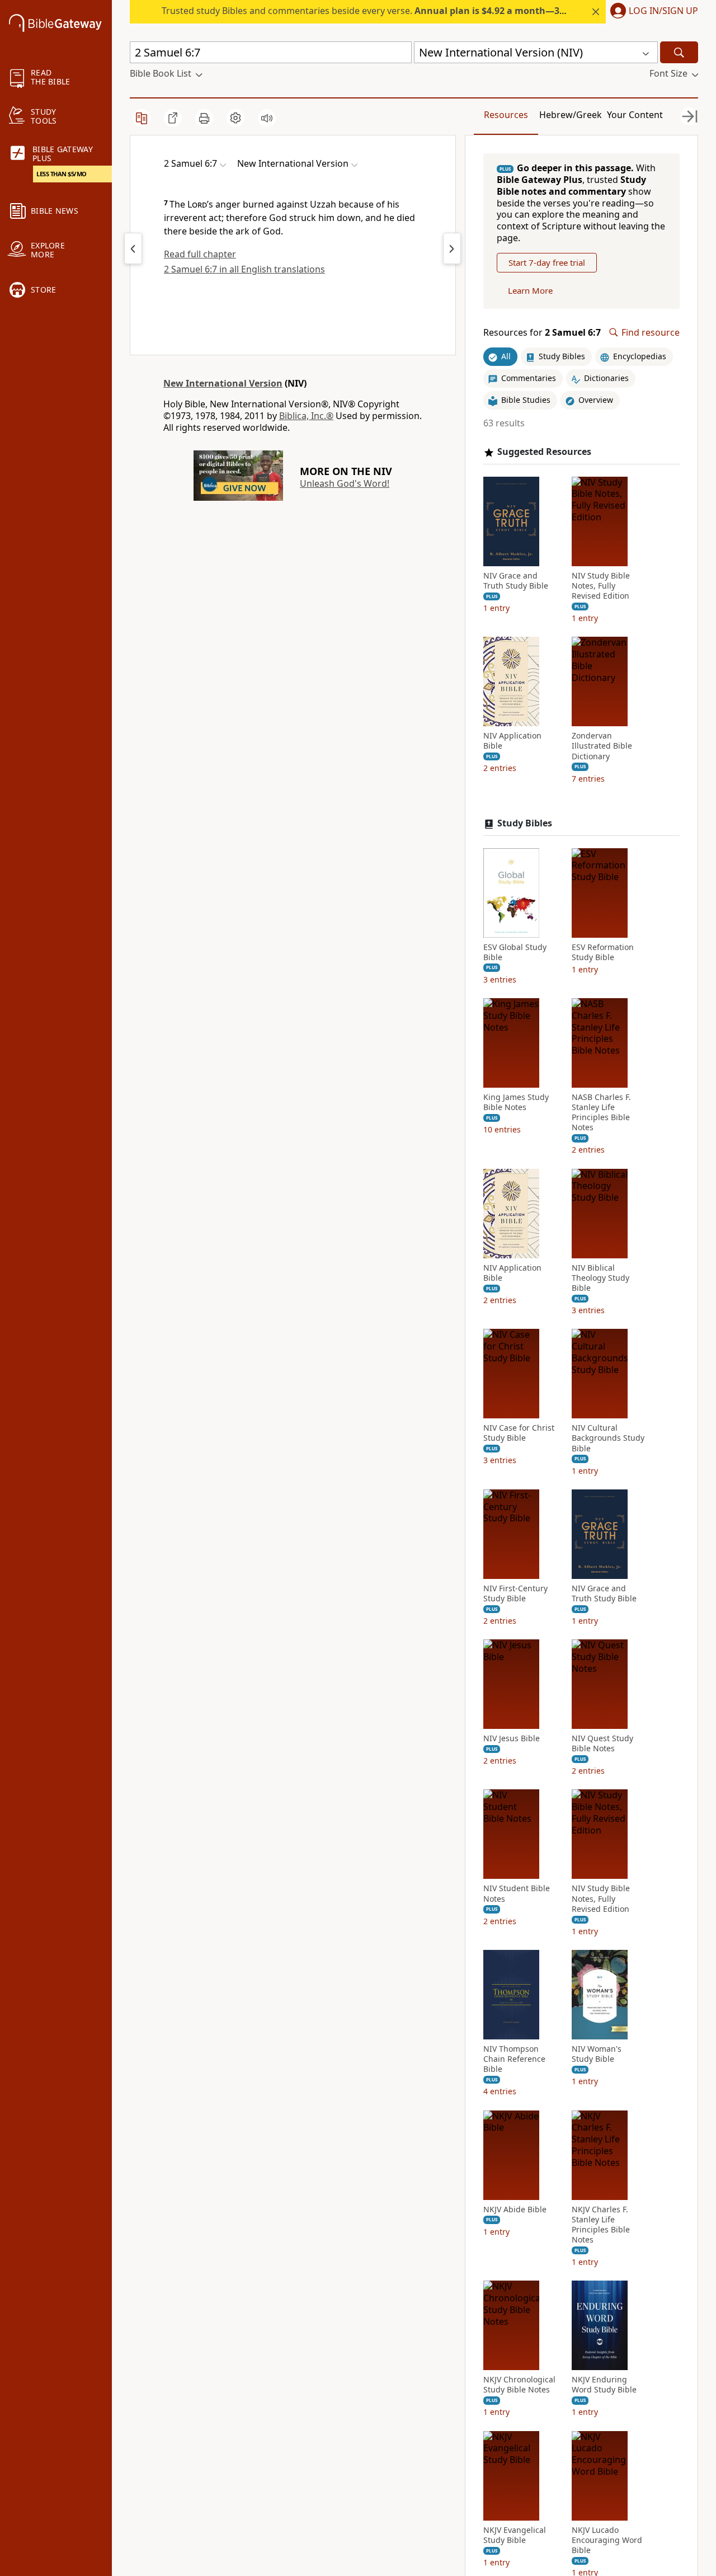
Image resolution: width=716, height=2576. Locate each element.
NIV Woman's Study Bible (597, 2054)
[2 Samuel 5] (133, 248)
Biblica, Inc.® (306, 416)
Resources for (542, 333)
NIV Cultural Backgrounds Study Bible (608, 1438)
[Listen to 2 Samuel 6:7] (267, 118)
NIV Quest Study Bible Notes (602, 1743)
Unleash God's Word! (345, 483)
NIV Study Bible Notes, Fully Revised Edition (601, 586)
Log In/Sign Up (663, 11)
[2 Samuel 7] (452, 248)
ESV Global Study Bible (515, 952)
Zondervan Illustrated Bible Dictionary (602, 746)
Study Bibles (525, 823)
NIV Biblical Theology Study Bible (600, 1278)
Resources (506, 115)
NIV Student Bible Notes (517, 1893)
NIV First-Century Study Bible (515, 1593)
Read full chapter (200, 254)
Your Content (635, 115)
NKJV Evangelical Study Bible (515, 2535)
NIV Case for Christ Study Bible (519, 1433)
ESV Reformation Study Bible (603, 952)
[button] (652, 12)
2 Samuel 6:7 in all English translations (244, 269)
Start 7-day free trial (547, 262)
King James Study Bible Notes (516, 1102)
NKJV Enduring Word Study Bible (604, 2385)
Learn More (530, 290)
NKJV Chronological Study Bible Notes (519, 2385)
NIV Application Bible (512, 741)
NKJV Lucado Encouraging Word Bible (607, 2540)
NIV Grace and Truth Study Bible (516, 581)
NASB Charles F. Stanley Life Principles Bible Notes (601, 1113)
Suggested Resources (544, 452)
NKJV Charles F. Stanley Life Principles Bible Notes (601, 2225)
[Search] (679, 52)
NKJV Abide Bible (515, 2210)
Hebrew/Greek (571, 115)
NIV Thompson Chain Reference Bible (514, 2059)
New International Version (223, 383)
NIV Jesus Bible (512, 1738)
